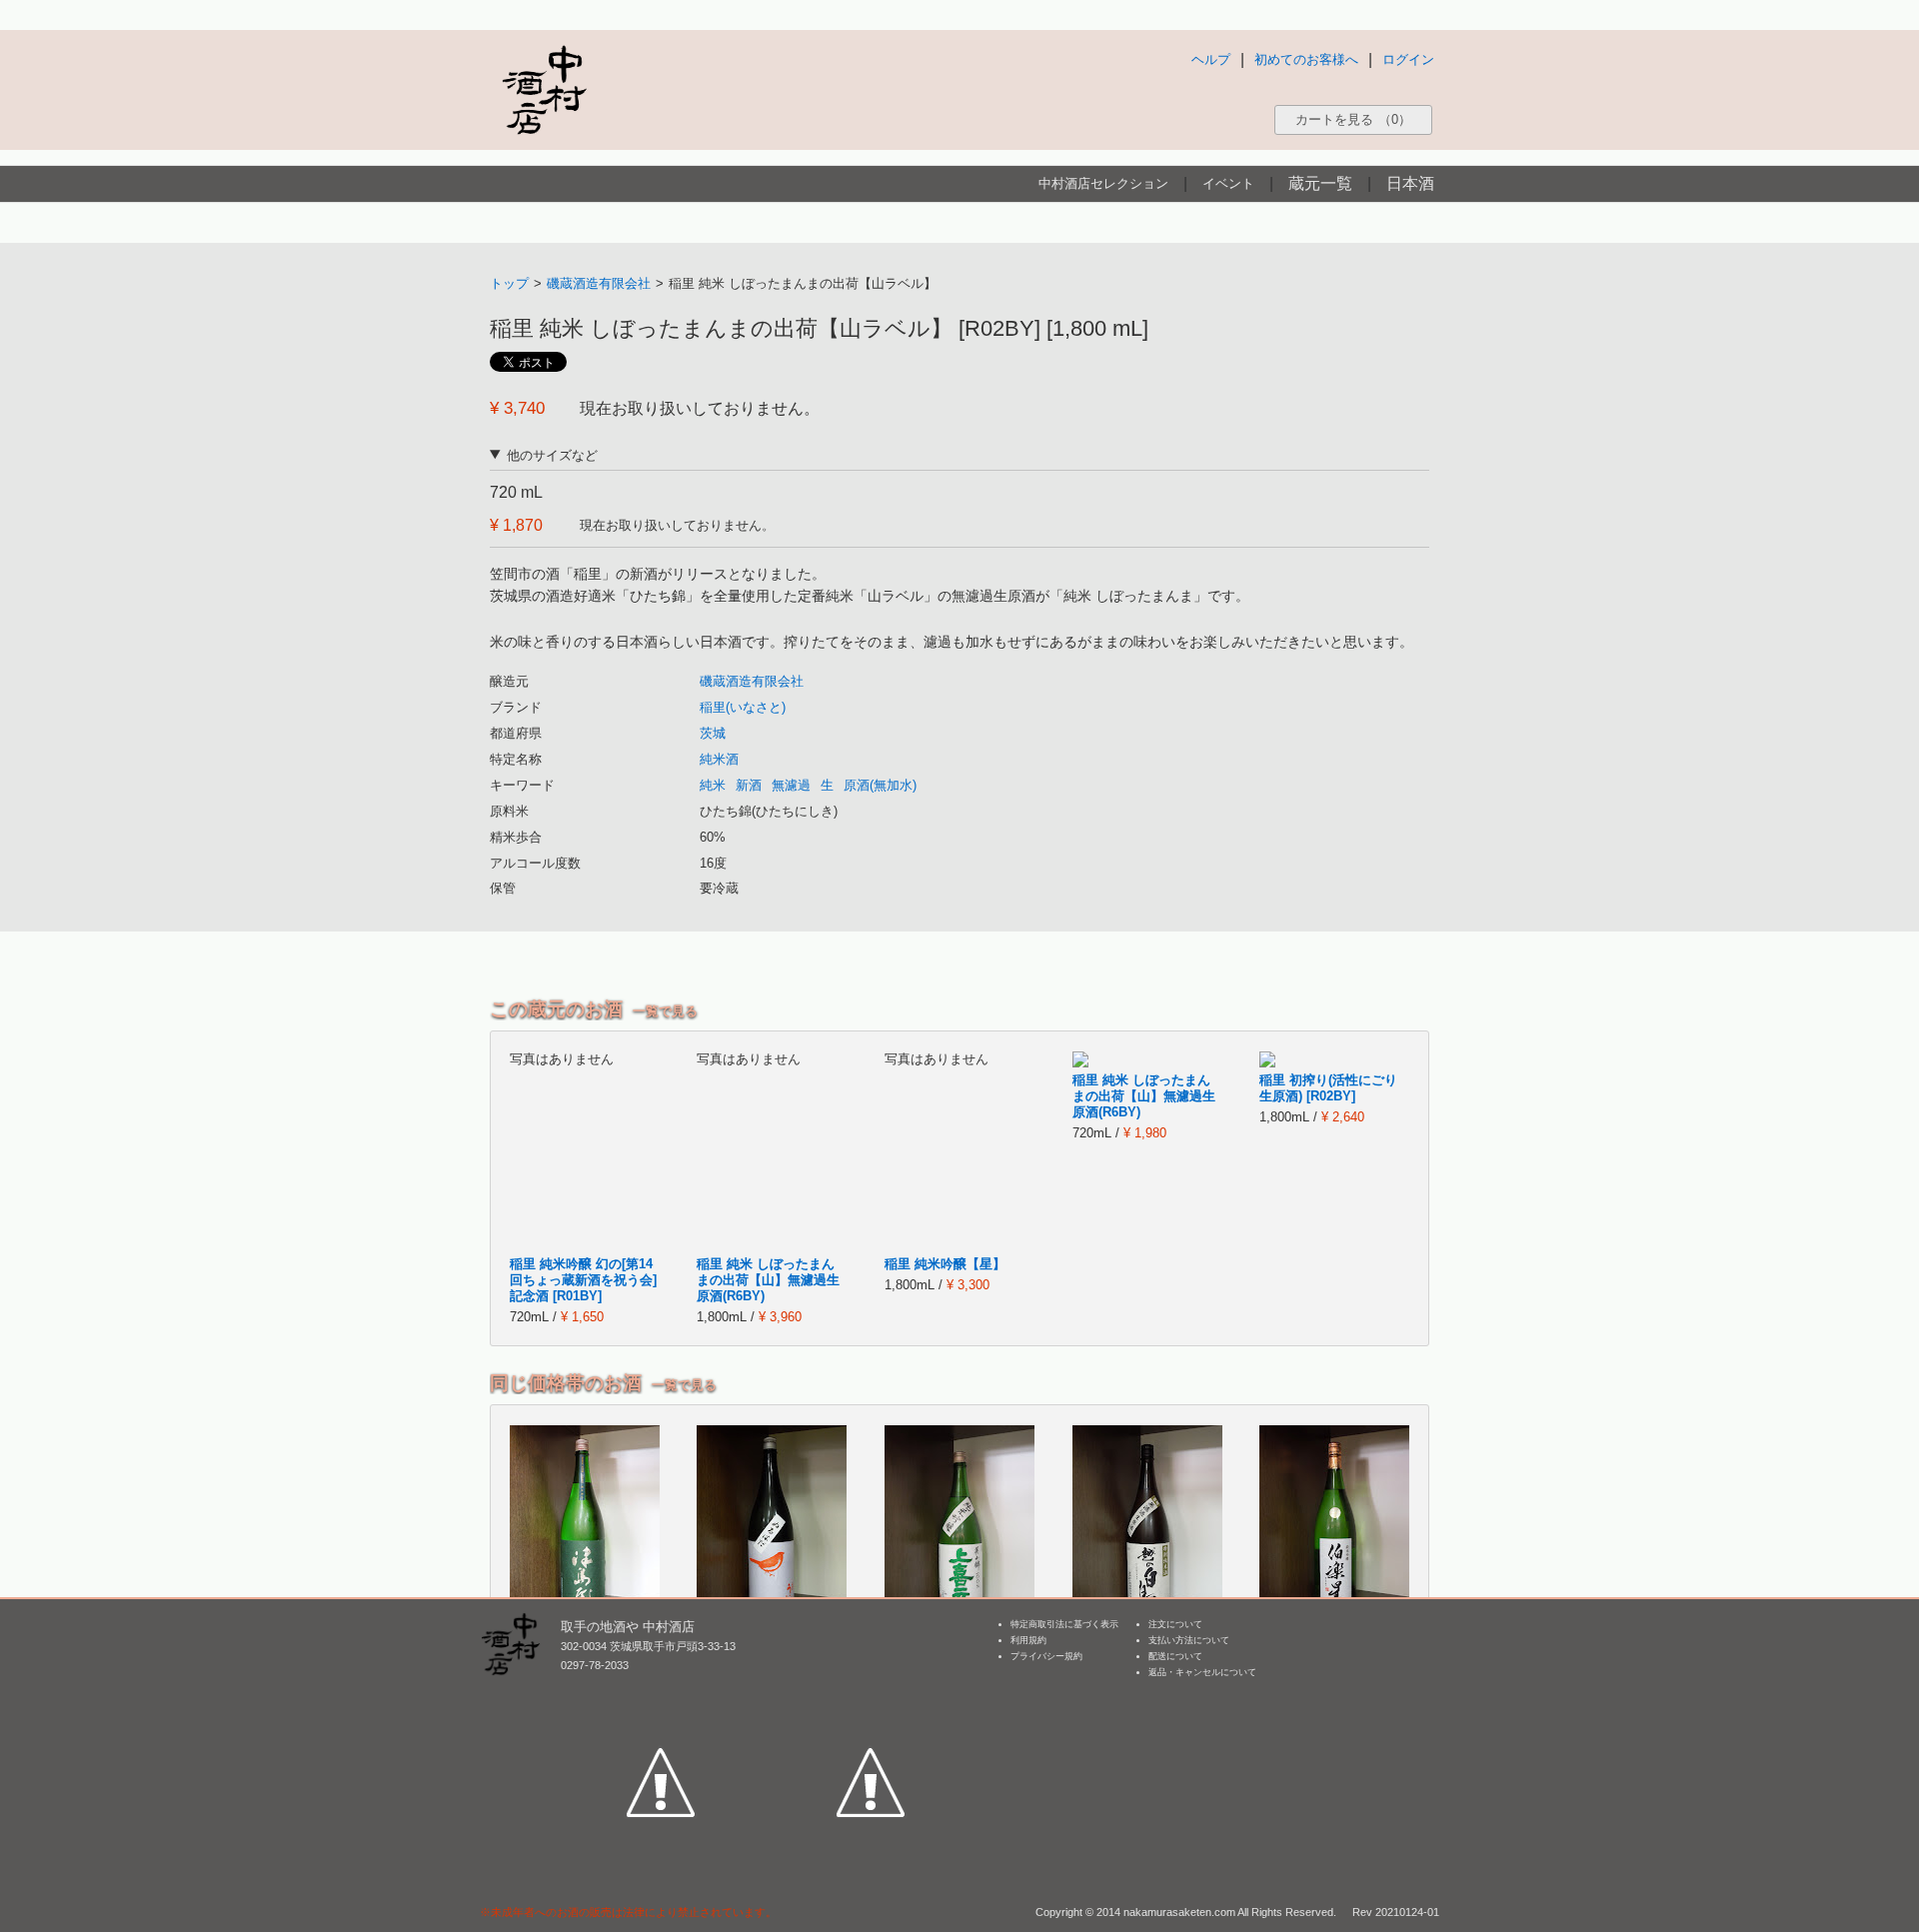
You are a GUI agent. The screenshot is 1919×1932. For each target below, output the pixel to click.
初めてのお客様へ (1306, 59)
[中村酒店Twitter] (871, 1690)
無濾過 (791, 785)
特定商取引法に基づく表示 (1064, 1624)
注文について (1175, 1624)
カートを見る (1353, 119)
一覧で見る (665, 1011)
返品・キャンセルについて (1202, 1672)
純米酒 (719, 759)
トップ (509, 283)
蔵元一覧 (1320, 183)
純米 (713, 785)
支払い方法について (1189, 1640)
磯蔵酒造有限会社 (599, 283)
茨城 (713, 733)
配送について (1175, 1656)
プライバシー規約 (1046, 1656)
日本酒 (1410, 183)
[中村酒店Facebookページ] (661, 1690)
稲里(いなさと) (743, 707)
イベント (1228, 183)
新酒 (749, 785)
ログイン (1408, 59)
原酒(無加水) (880, 785)
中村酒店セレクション (1103, 183)
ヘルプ (1211, 59)
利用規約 (1028, 1640)
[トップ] (544, 89)
